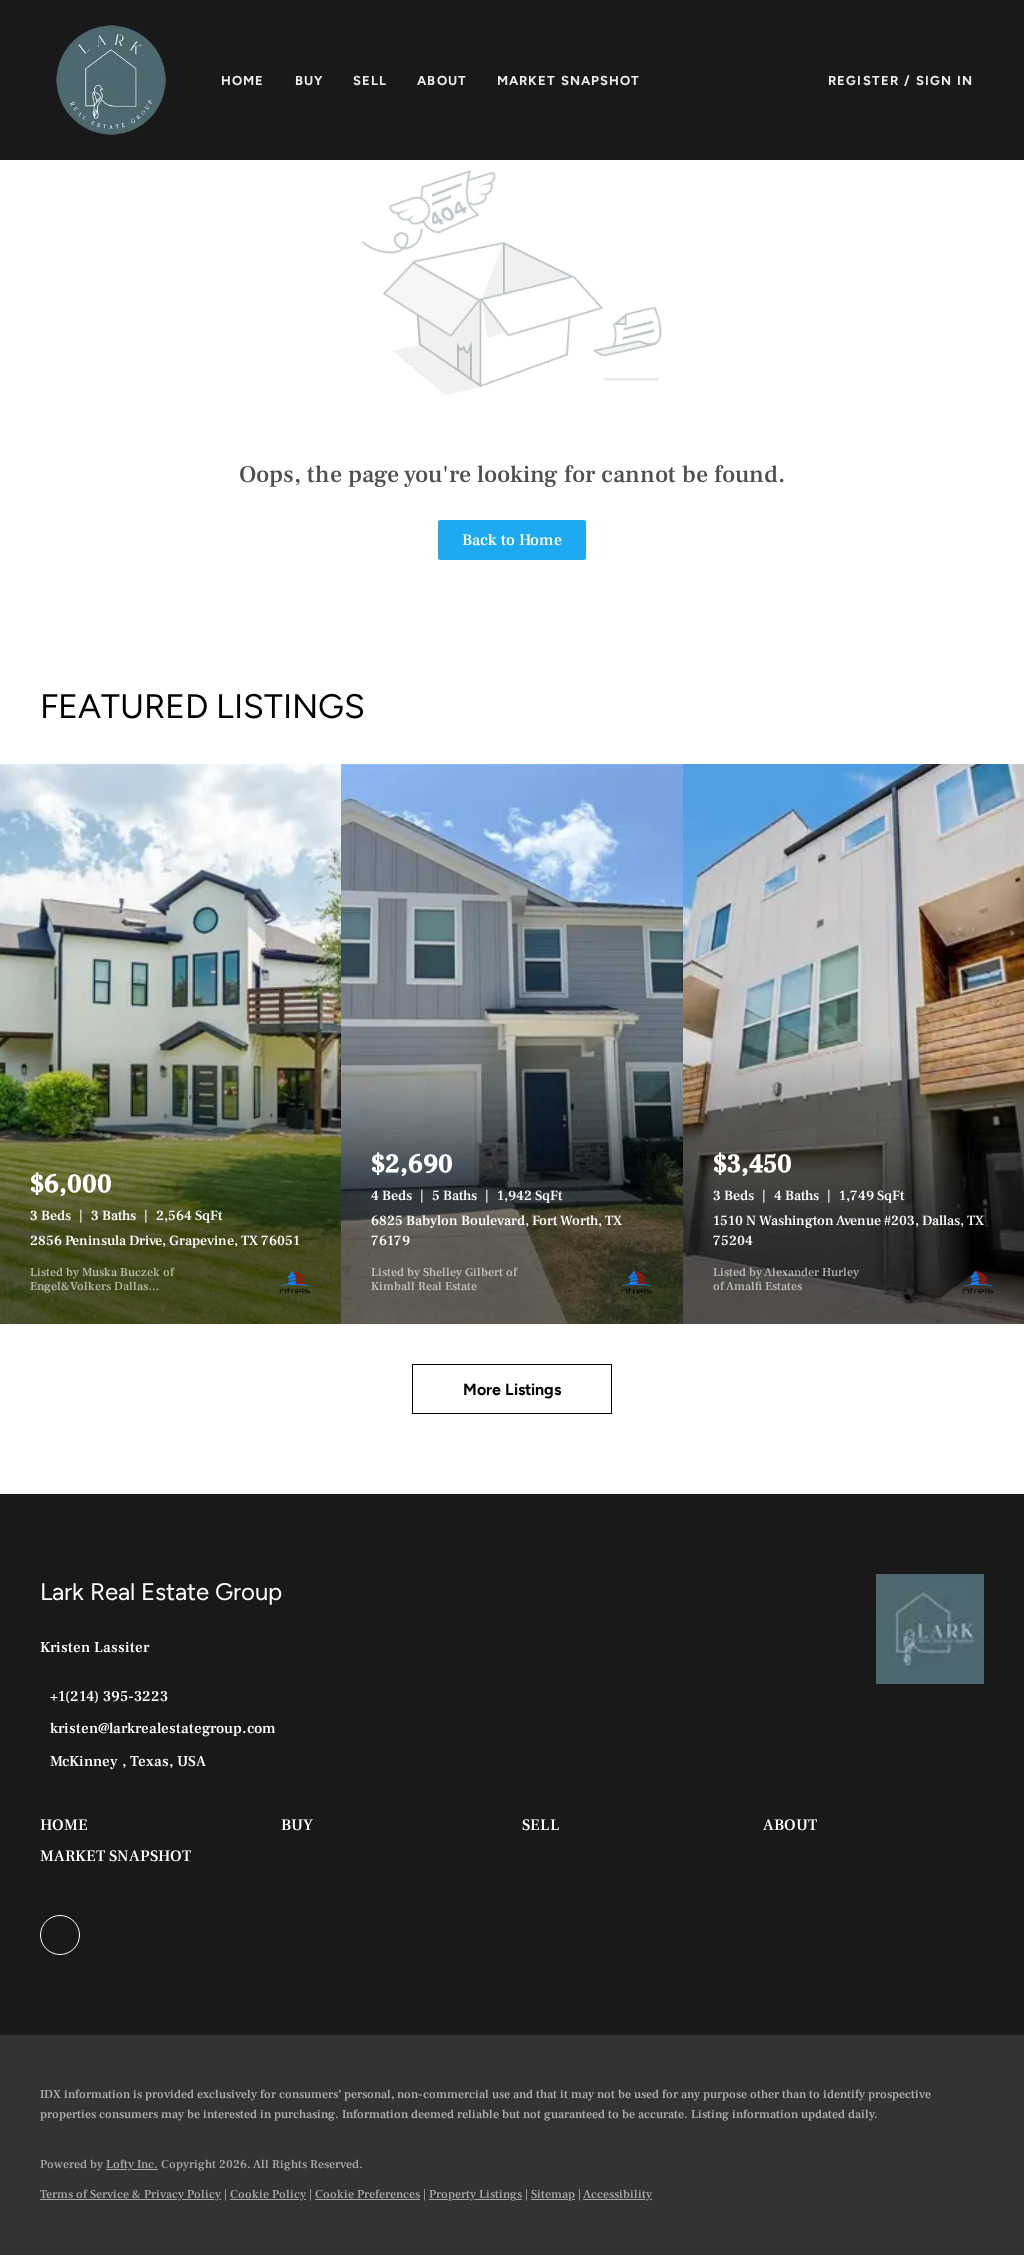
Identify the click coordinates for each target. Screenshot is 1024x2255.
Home (242, 80)
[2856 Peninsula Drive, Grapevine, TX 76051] (170, 1044)
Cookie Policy (268, 2194)
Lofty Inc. (132, 2164)
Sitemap (553, 2194)
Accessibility (617, 2194)
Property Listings (475, 2194)
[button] (111, 80)
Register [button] (863, 80)
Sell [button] (370, 80)
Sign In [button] (944, 80)
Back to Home (512, 540)
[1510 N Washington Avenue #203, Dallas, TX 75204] (853, 1044)
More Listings (512, 1389)
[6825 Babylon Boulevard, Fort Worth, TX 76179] (511, 1044)
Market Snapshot (569, 80)
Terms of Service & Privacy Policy (130, 2194)
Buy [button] (309, 80)
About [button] (442, 80)
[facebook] (60, 1935)
